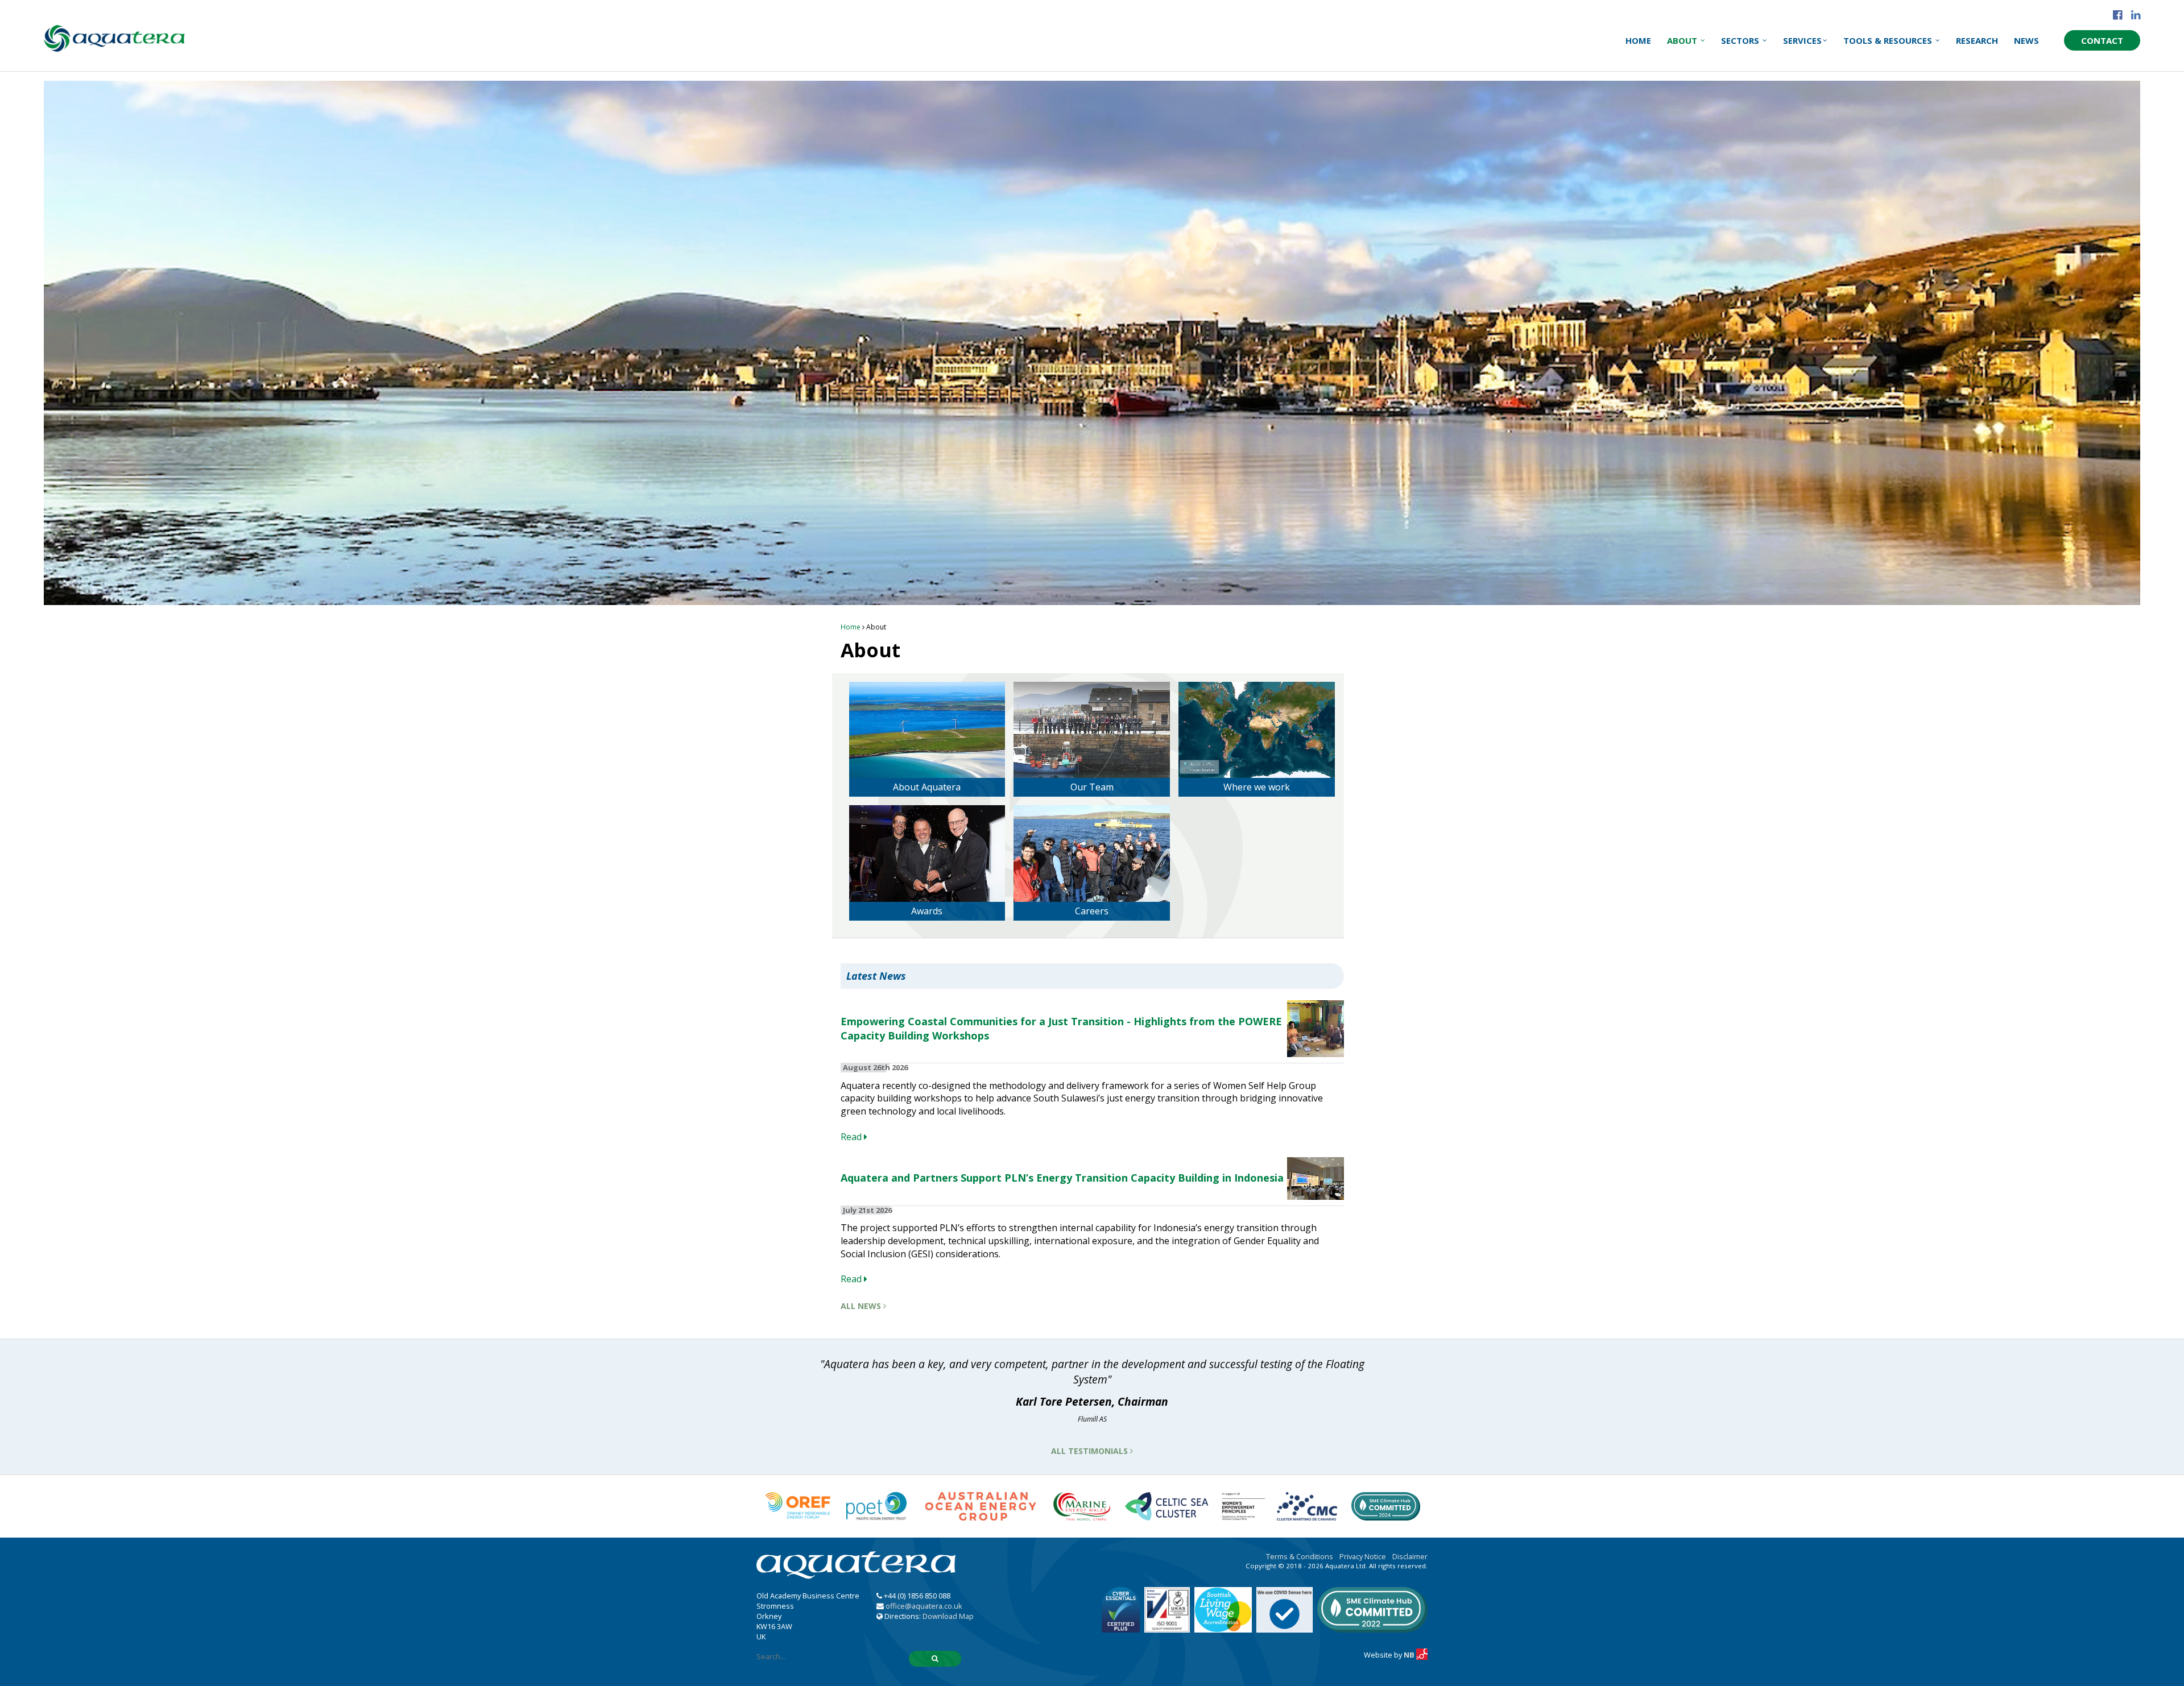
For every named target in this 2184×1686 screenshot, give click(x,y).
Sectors (1741, 40)
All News (862, 1306)
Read (852, 1137)
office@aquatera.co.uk (924, 1606)
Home (1638, 40)
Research (1977, 40)
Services (1802, 40)
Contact (2102, 40)
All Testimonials (1091, 1451)
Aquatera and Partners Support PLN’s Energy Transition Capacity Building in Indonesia (1062, 1178)
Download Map (948, 1616)
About (1683, 40)
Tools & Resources (1889, 40)
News (2026, 40)
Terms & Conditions (1300, 1556)
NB (1410, 1655)
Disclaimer (1410, 1556)
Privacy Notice (1363, 1556)
